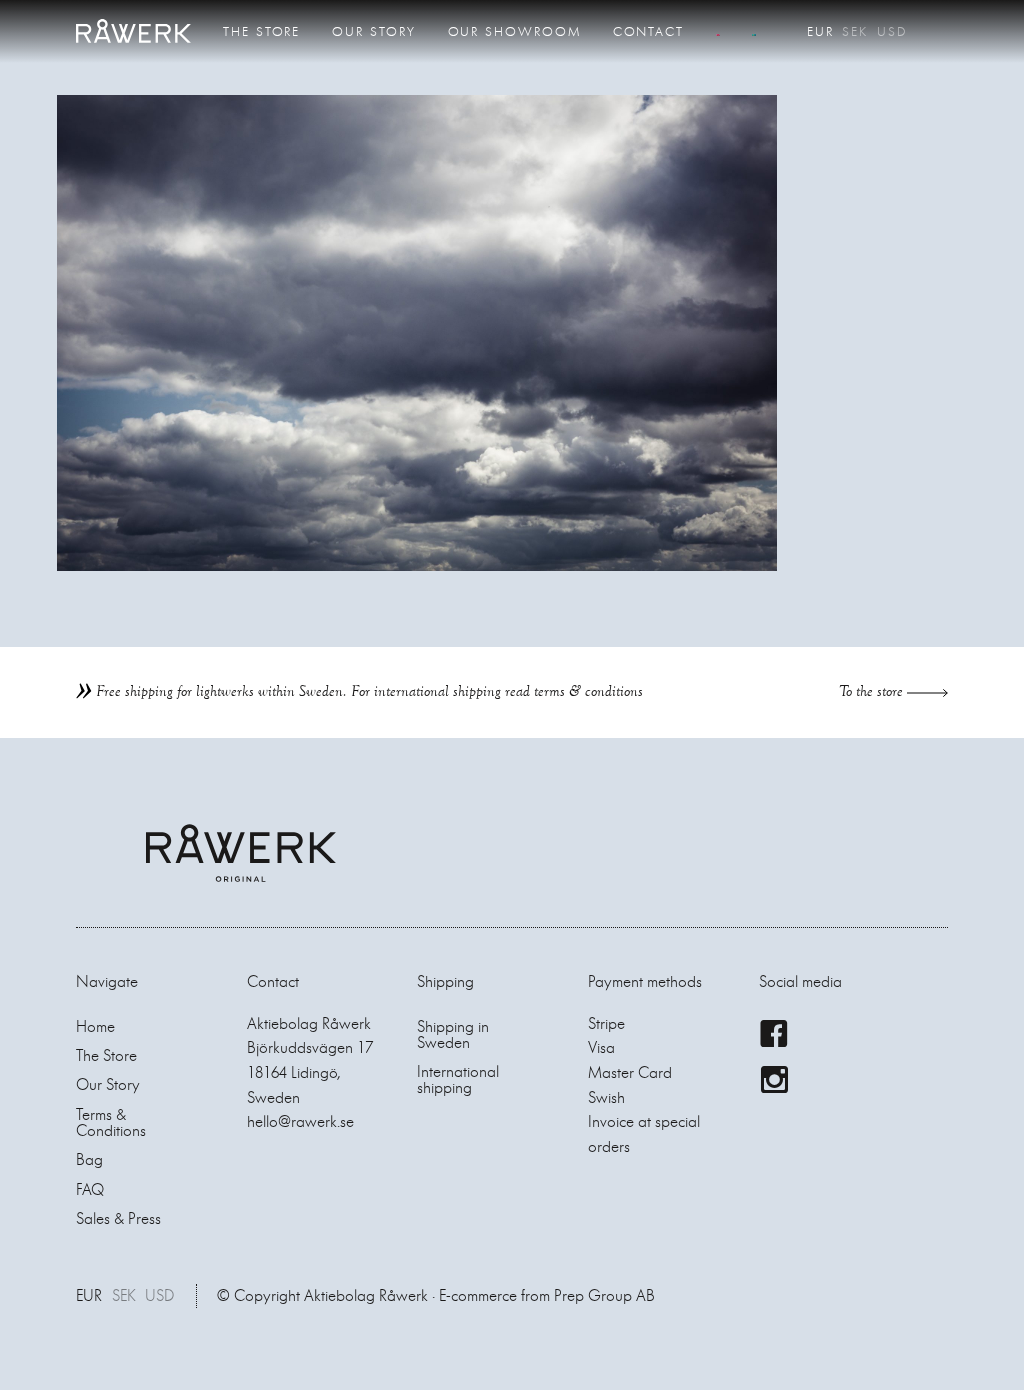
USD (892, 31)
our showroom (514, 31)
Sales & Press (118, 1218)
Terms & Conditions (111, 1122)
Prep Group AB (604, 1295)
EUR (820, 31)
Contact (648, 31)
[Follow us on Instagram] (774, 1080)
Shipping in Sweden (453, 1034)
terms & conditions (588, 691)
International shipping (458, 1079)
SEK (855, 31)
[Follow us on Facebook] (774, 1034)
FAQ (90, 1189)
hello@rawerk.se (300, 1121)
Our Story (373, 31)
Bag (89, 1159)
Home (95, 1026)
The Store (261, 31)
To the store (873, 691)
